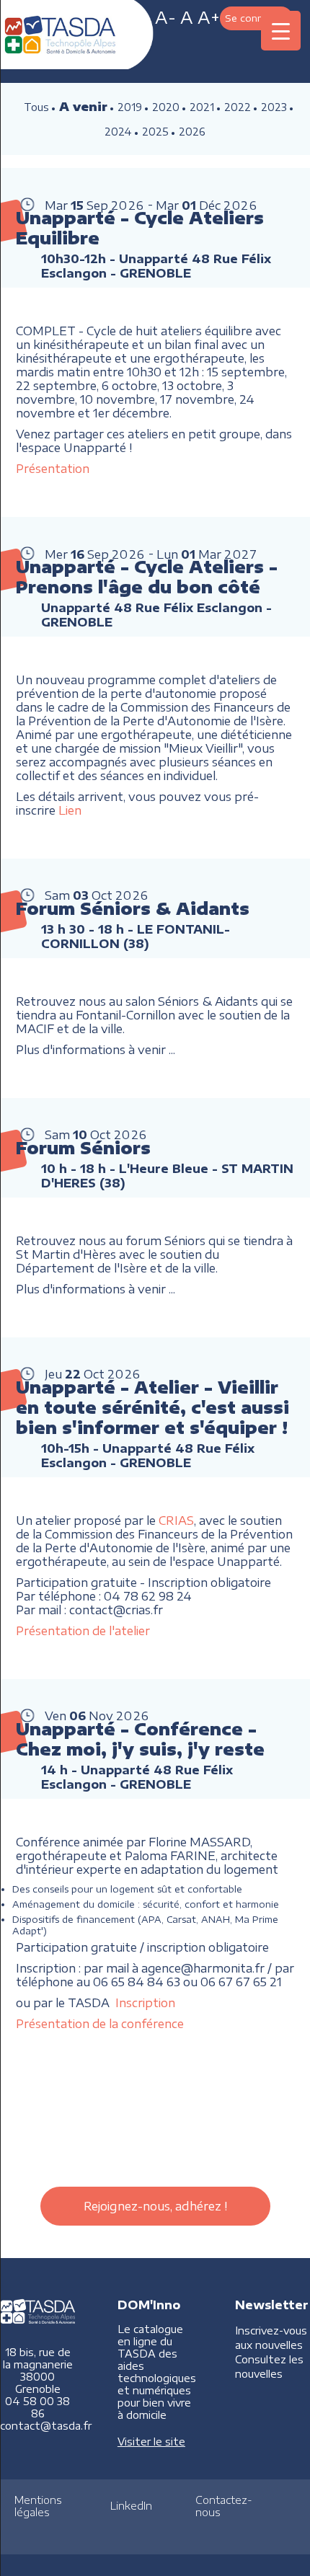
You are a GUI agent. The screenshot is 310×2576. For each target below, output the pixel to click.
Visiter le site (151, 2442)
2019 (130, 107)
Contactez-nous (224, 2506)
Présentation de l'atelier (83, 1630)
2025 (155, 132)
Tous (36, 107)
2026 (192, 132)
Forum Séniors (83, 1148)
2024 (118, 132)
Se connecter (256, 18)
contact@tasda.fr (46, 2426)
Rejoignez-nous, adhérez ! (155, 2206)
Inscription (145, 2002)
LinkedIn (131, 2506)
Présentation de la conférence (100, 2023)
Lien (70, 810)
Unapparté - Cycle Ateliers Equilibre (140, 228)
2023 (274, 107)
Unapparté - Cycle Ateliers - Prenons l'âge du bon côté (147, 577)
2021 (202, 107)
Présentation (53, 468)
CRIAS (176, 1520)
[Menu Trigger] (281, 31)
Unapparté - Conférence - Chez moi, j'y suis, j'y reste (140, 1739)
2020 (166, 107)
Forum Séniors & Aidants (133, 908)
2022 (238, 107)
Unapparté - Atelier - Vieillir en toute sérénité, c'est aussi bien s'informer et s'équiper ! (152, 1407)
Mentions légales (38, 2506)
